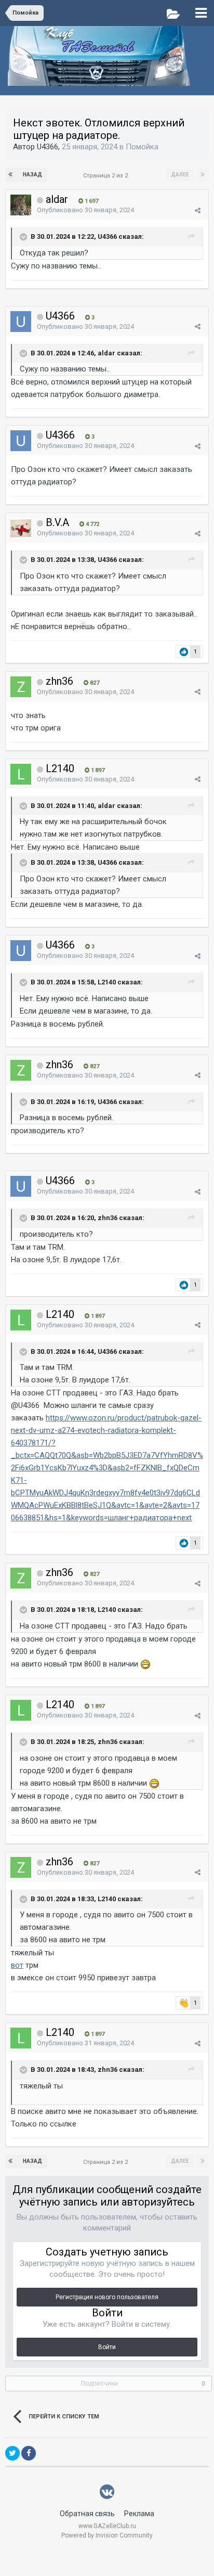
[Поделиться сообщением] (198, 210)
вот (17, 1965)
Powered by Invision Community (107, 2535)
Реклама (139, 2514)
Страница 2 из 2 (107, 176)
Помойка (142, 147)
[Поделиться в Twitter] (12, 2453)
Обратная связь (87, 2514)
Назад (32, 175)
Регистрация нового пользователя (107, 2297)
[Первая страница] (11, 175)
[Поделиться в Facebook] (29, 2453)
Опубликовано (85, 210)
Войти (107, 2347)
